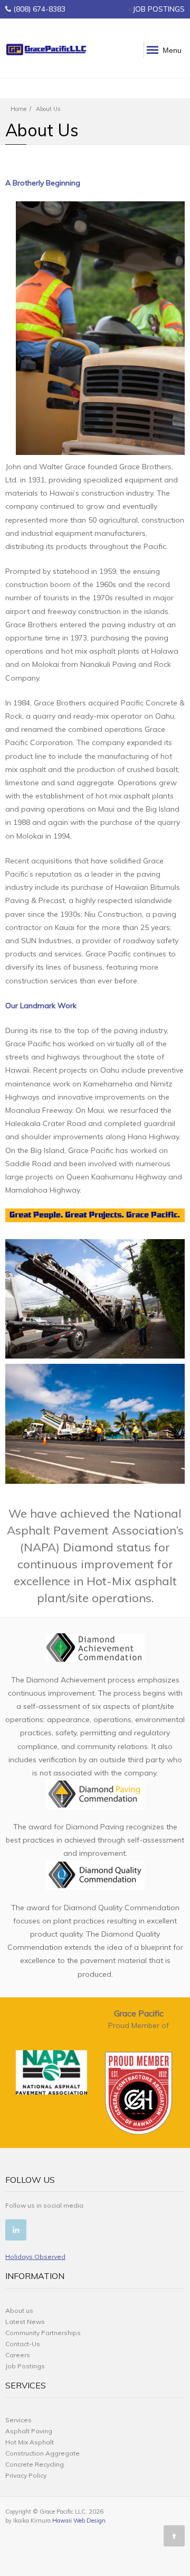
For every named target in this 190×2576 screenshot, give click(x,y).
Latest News (25, 2322)
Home (18, 109)
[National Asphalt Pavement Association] (51, 2072)
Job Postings (25, 2366)
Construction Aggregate (42, 2453)
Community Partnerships (43, 2333)
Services (18, 2420)
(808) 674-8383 (39, 9)
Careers (18, 2355)
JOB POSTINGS (159, 9)
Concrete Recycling (35, 2464)
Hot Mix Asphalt (30, 2442)
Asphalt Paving (29, 2431)
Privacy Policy (26, 2475)
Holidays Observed (35, 2257)
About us (19, 2310)
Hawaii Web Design (79, 2521)
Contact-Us (23, 2344)
